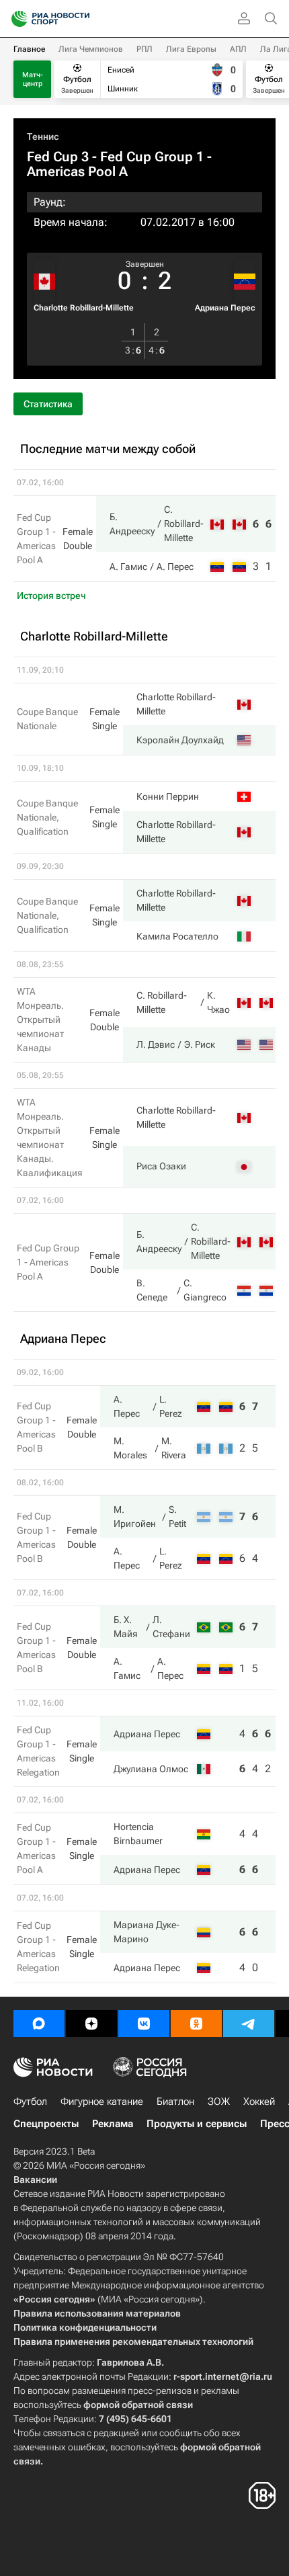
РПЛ (144, 49)
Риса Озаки (161, 1166)
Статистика (48, 404)
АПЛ (238, 49)
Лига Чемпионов (91, 49)
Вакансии (35, 2179)
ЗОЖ (219, 2102)
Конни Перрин (168, 796)
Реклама (113, 2124)
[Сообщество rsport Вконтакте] (144, 2024)
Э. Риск (200, 1044)
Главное (29, 49)
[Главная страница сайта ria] (15, 19)
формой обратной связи (138, 2405)
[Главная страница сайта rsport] (81, 19)
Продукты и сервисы (197, 2124)
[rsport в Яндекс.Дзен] (91, 2024)
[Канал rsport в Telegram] (249, 2024)
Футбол (30, 2102)
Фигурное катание (102, 2102)
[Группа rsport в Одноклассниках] (196, 2024)
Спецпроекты (46, 2124)
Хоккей (259, 2102)
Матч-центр (33, 79)
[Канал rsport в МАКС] (39, 2024)
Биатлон (175, 2102)
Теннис (43, 136)
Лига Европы (191, 49)
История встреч (51, 595)
